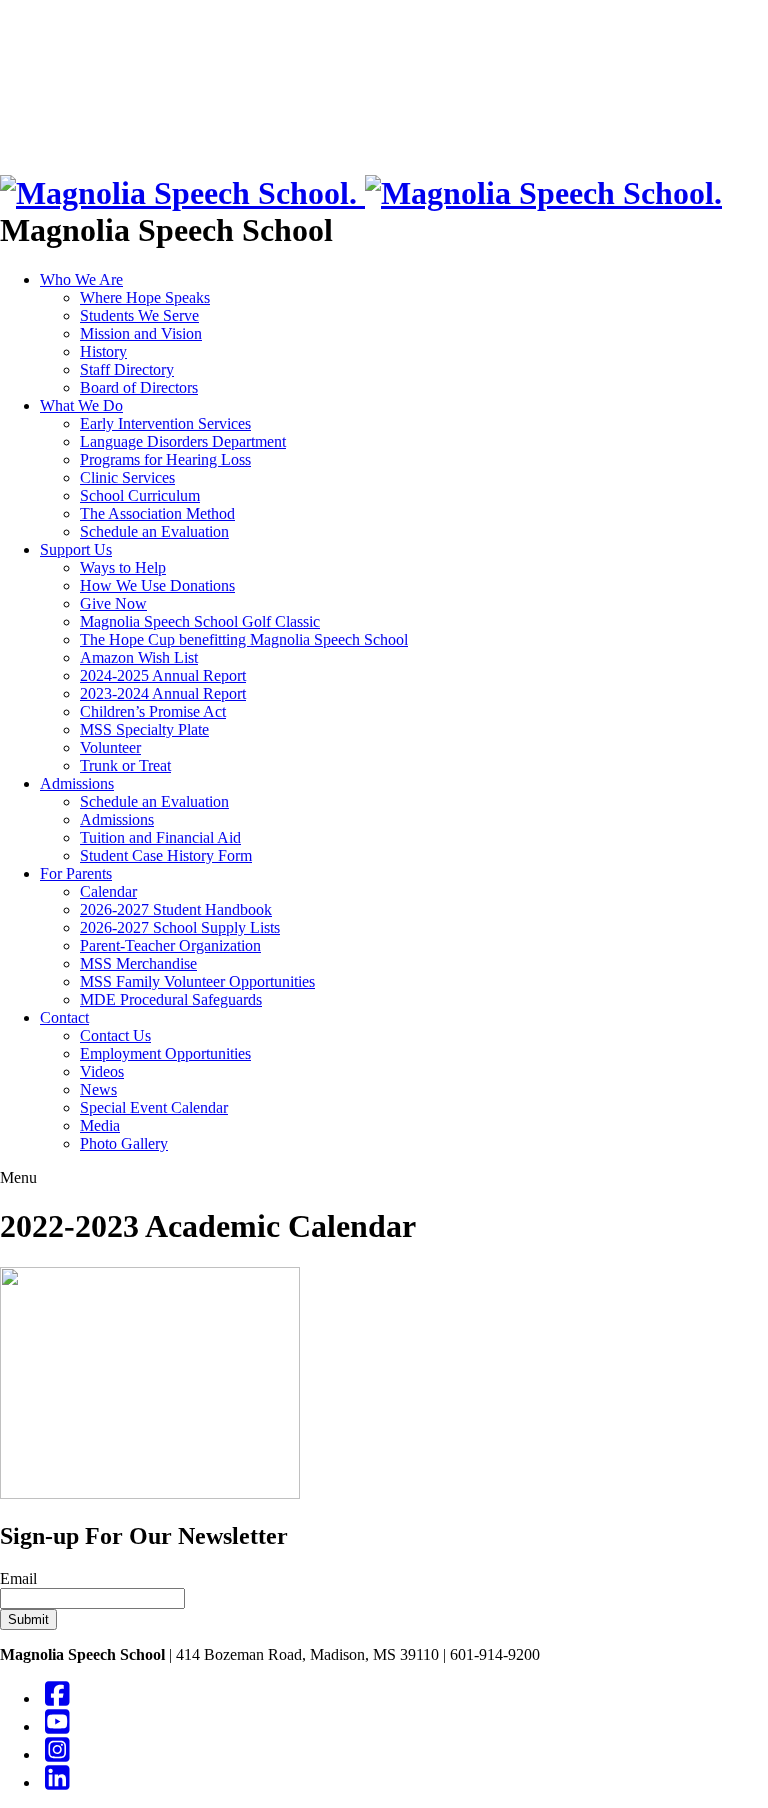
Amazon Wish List (139, 657)
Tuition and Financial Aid (160, 837)
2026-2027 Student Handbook (176, 909)
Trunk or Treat (125, 765)
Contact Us (115, 1035)
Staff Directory (127, 369)
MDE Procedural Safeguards (171, 999)
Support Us (76, 549)
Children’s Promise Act (153, 711)
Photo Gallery (124, 1143)
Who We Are (81, 279)
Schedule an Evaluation (154, 531)
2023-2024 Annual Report (163, 693)
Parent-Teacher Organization (170, 945)
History (103, 351)
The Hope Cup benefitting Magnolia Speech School (244, 639)
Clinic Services (127, 477)
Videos (102, 1071)
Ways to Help (123, 567)
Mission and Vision (141, 333)
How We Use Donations (157, 585)
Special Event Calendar (154, 1107)
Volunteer (110, 747)
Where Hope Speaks (145, 297)
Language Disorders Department (183, 441)
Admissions (77, 783)
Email (18, 1578)
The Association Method (157, 513)
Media (100, 1125)
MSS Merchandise (138, 963)
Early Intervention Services (165, 423)
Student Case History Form (166, 855)
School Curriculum (140, 495)
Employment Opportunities (165, 1053)
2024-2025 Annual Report (163, 675)
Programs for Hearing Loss (165, 459)
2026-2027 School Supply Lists (180, 927)
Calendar (108, 891)
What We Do (81, 405)
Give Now (113, 603)
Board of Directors (139, 387)
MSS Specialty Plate (144, 729)
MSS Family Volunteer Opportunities (197, 981)
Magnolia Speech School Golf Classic (200, 621)
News (98, 1089)
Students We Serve (139, 315)
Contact (64, 1017)
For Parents (76, 873)
